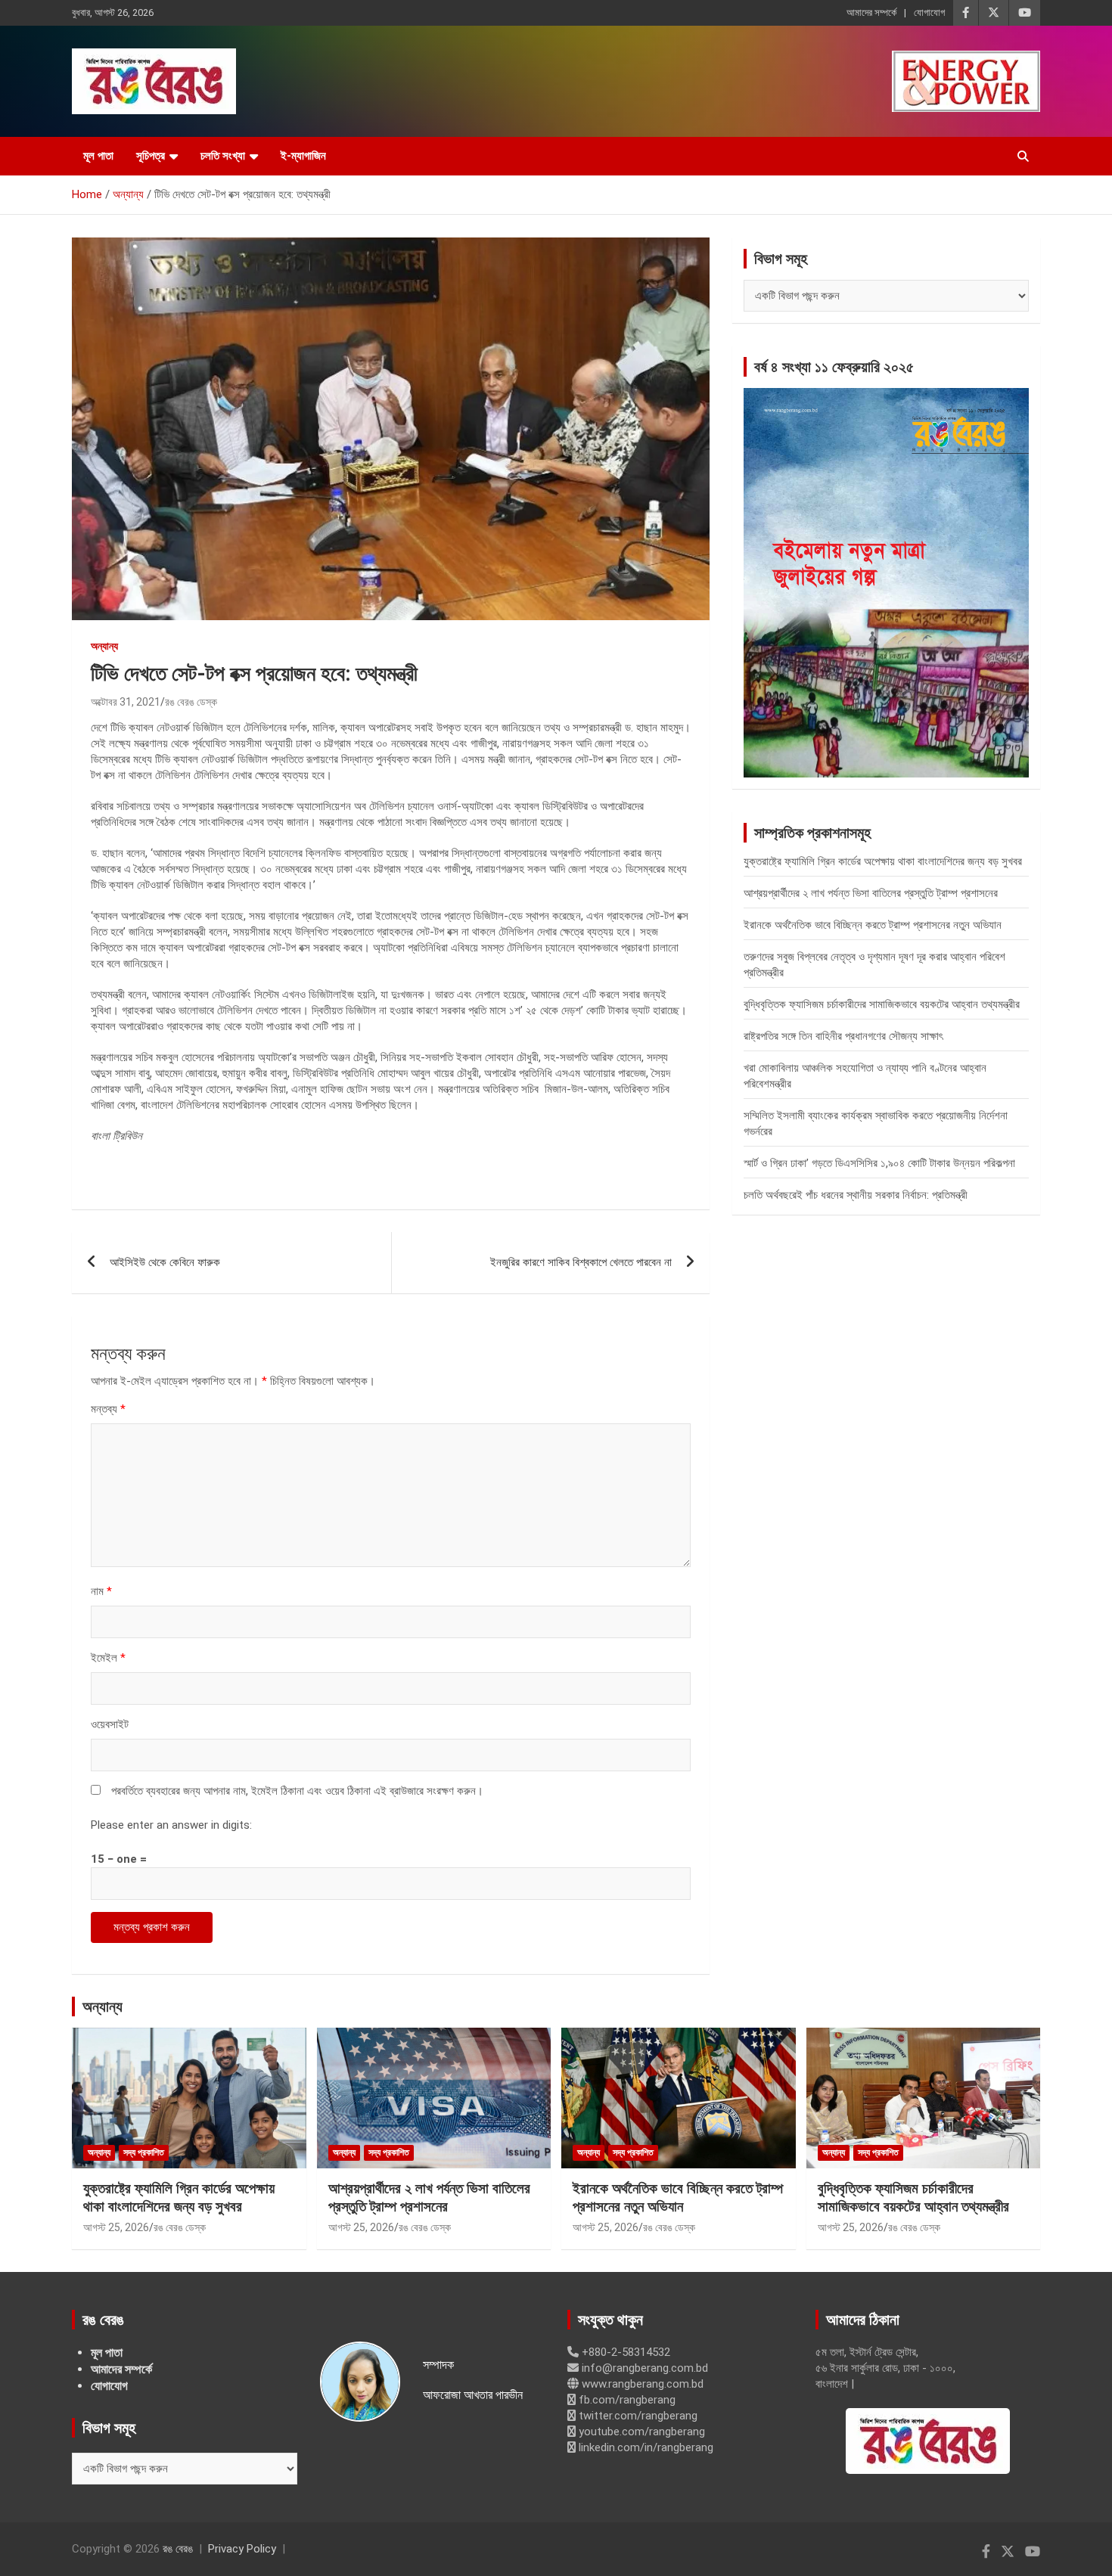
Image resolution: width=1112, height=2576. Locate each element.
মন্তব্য (108, 1409)
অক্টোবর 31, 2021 (126, 702)
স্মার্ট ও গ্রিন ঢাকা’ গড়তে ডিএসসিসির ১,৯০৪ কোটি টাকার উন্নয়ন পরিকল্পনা (879, 1163)
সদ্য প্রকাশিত (144, 2152)
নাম (101, 1591)
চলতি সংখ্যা (223, 156)
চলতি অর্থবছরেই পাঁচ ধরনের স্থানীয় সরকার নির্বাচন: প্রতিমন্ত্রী (856, 1195)
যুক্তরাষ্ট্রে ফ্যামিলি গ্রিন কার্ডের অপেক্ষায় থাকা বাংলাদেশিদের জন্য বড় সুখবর (883, 861)
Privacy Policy (242, 2549)
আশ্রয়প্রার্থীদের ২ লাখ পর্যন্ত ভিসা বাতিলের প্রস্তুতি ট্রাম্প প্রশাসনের (871, 893)
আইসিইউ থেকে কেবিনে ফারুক (165, 1262)
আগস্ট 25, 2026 (116, 2227)
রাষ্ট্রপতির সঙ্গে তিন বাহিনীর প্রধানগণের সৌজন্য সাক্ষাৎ (843, 1036)
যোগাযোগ (929, 12)
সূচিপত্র (151, 156)
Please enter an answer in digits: (171, 1825)
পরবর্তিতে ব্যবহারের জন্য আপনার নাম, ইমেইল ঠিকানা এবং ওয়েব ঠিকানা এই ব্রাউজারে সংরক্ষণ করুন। (297, 1791)
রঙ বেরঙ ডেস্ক (191, 702)
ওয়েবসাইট (110, 1724)
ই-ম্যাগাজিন (303, 156)
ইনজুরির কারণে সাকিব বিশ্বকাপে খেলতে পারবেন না (581, 1262)
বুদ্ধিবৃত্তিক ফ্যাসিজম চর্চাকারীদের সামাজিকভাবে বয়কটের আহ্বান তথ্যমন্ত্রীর (882, 1004)
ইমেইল (108, 1658)
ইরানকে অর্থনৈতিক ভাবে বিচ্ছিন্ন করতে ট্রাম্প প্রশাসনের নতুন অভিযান (873, 925)
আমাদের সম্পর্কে (871, 12)
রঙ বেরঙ (178, 2549)
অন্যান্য (104, 646)
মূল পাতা (98, 156)
